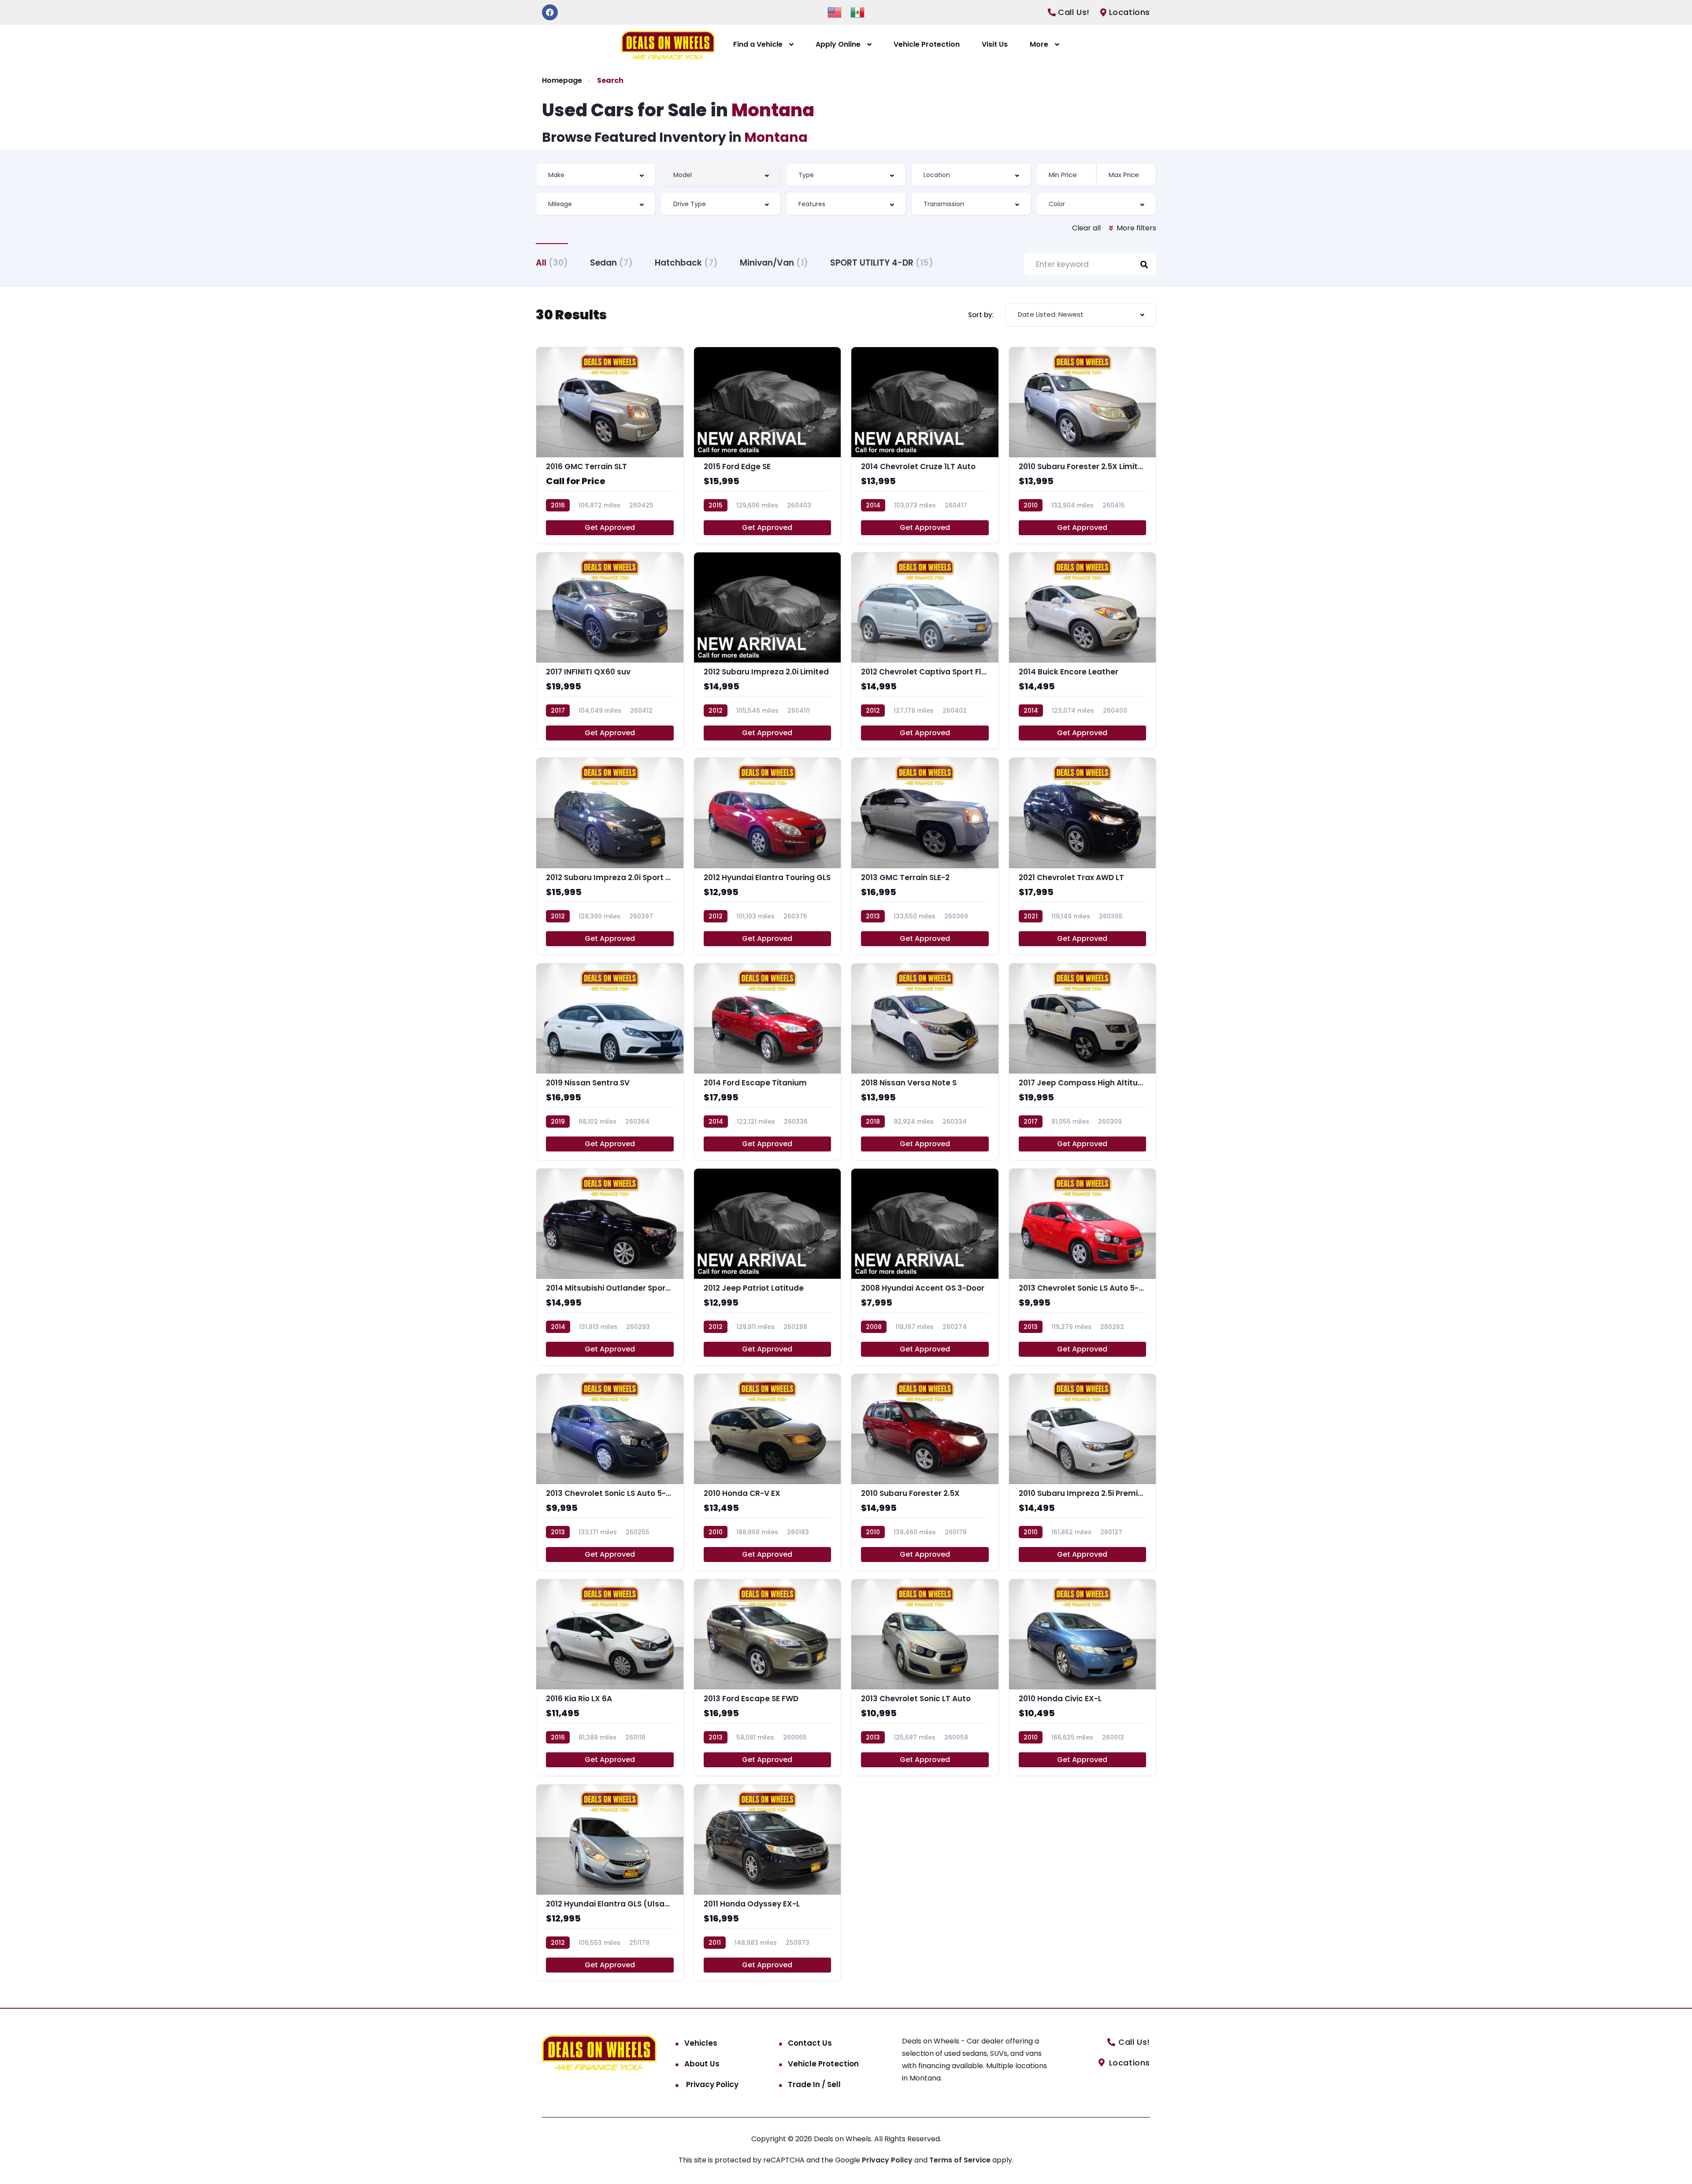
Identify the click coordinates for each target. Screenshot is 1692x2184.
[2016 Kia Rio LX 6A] (610, 1677)
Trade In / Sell (814, 2084)
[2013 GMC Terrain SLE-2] (925, 856)
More (1039, 44)
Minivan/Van (774, 263)
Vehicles (701, 2043)
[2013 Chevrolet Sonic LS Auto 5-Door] (1083, 1267)
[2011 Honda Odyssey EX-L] (768, 1883)
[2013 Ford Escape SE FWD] (768, 1677)
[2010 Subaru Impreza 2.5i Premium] (1083, 1472)
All (552, 263)
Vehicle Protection (927, 44)
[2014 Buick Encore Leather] (1083, 651)
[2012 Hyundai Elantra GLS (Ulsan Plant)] (610, 1883)
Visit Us (995, 44)
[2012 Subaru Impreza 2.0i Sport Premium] (610, 856)
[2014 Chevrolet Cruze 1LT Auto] (925, 445)
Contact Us (810, 2043)
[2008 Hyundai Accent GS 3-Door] (925, 1267)
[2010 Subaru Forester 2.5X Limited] (1083, 445)
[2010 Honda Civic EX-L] (1083, 1677)
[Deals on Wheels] (668, 45)
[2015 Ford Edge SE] (768, 445)
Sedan (611, 263)
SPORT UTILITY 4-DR (882, 263)
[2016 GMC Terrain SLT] (610, 445)
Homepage (562, 80)
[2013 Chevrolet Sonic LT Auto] (925, 1677)
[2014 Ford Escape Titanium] (768, 1062)
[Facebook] (550, 12)
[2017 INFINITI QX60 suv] (610, 651)
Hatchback (686, 263)
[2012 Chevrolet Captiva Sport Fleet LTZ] (925, 651)
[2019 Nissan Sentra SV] (610, 1062)
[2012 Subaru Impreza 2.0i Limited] (768, 651)
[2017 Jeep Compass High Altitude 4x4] (1083, 1062)
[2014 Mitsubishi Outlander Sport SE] (610, 1267)
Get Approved (610, 527)
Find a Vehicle (758, 44)
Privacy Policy (711, 2084)
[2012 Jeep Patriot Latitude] (768, 1267)
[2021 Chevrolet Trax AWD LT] (1083, 856)
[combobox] (596, 175)
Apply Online (838, 44)
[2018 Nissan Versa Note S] (925, 1062)
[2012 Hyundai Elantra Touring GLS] (768, 856)
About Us (702, 2064)
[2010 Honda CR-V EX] (768, 1472)
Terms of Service (961, 2160)
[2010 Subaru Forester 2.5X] (925, 1472)
